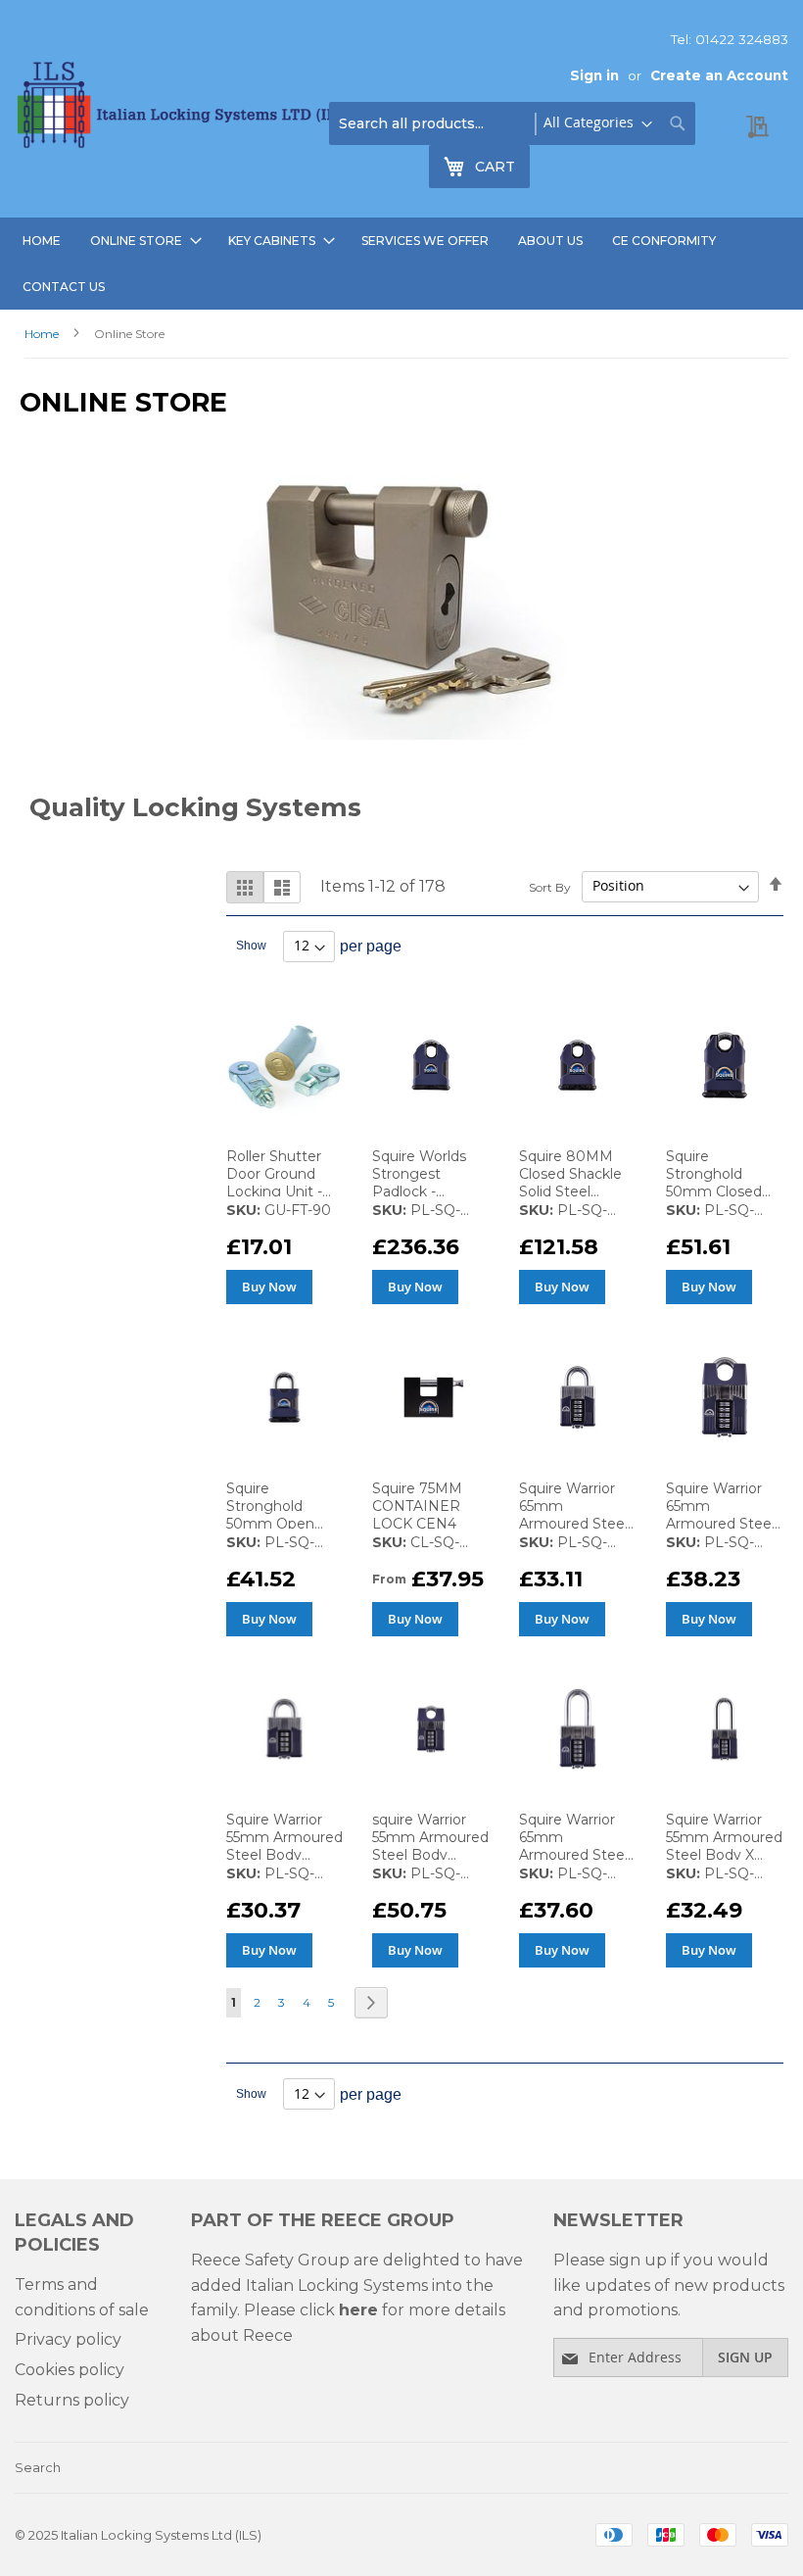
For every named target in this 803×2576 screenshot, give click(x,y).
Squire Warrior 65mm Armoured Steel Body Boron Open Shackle (573, 1524)
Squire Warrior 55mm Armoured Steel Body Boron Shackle (284, 1846)
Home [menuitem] (42, 241)
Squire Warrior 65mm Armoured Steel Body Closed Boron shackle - (720, 1524)
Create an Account (719, 75)
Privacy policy (68, 2339)
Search (38, 2467)
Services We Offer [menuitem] (425, 241)
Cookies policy (70, 2370)
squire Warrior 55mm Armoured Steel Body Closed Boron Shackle (430, 1855)
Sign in (594, 75)
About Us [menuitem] (550, 241)
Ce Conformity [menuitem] (664, 241)
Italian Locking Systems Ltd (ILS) (161, 2535)
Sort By (550, 886)
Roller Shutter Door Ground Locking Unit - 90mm (274, 1183)
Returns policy (72, 2400)
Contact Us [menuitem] (64, 287)
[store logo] (186, 109)
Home (43, 334)
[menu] (401, 264)
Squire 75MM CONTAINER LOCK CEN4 (417, 1506)
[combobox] (512, 123)
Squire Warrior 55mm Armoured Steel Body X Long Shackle (724, 1846)
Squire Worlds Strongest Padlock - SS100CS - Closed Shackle (424, 1191)
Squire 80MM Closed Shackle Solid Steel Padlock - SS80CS (570, 1191)
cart (502, 170)
